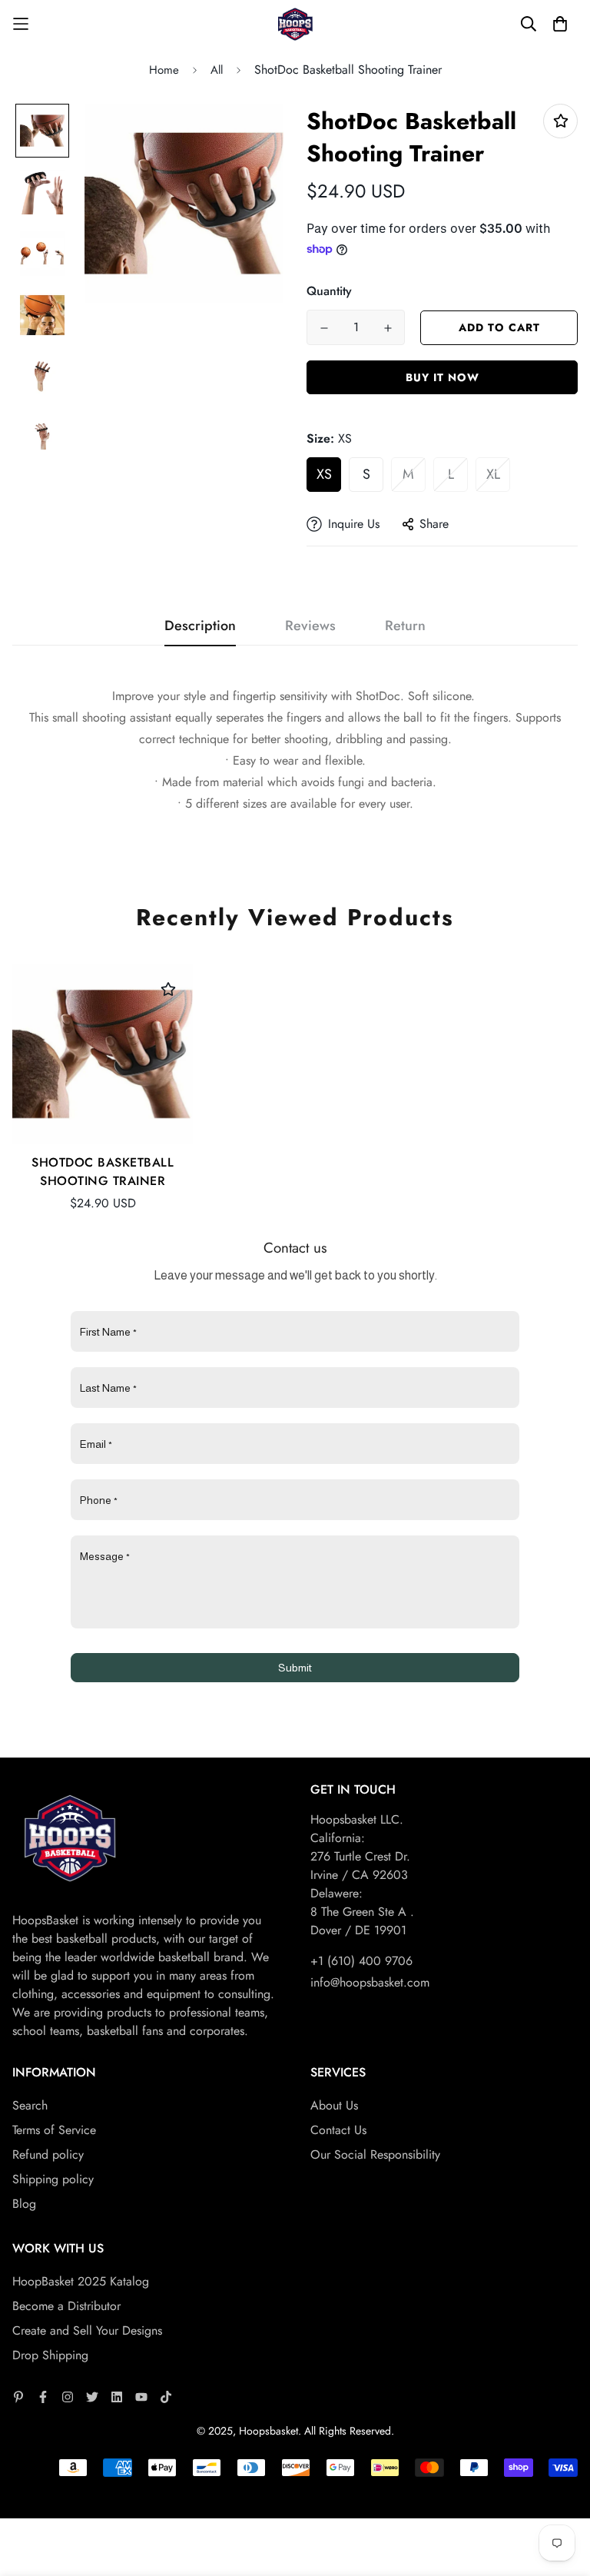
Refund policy (48, 2154)
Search (30, 2105)
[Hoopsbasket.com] (295, 24)
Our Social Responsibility (375, 2154)
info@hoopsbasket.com (370, 1982)
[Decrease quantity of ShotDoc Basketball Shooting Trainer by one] (324, 328)
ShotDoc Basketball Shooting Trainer (103, 1172)
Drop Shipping (50, 2355)
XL (493, 474)
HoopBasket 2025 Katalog (81, 2281)
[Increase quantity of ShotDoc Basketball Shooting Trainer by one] (388, 328)
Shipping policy (53, 2179)
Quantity (329, 291)
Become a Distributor (66, 2306)
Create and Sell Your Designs (87, 2330)
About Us (334, 2105)
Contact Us (338, 2130)
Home (164, 70)
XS (324, 474)
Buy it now (442, 377)
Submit (295, 1668)
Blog (24, 2204)
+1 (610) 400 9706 (361, 1961)
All (217, 70)
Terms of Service (54, 2130)
